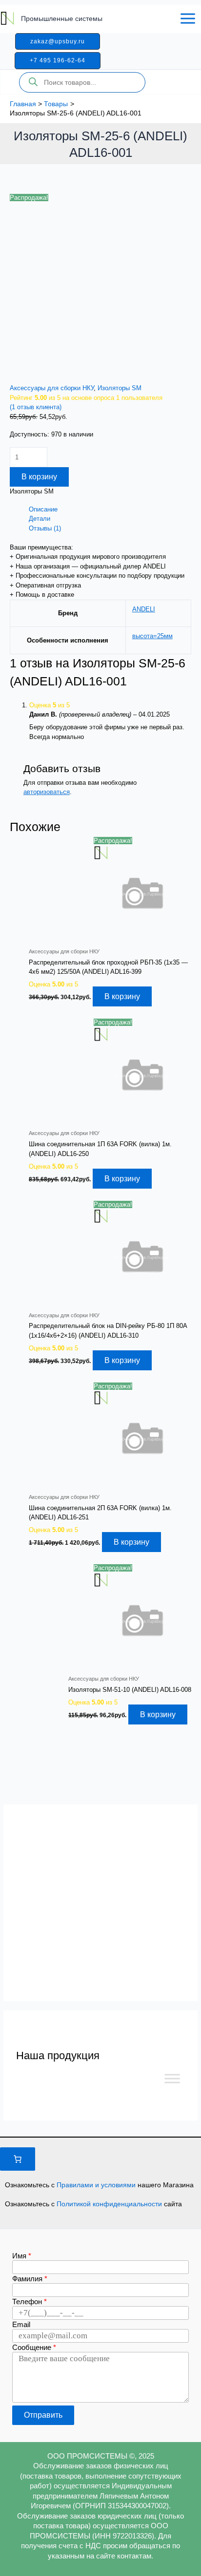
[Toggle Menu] (172, 2078)
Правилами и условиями (97, 2185)
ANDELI (144, 609)
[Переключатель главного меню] (188, 19)
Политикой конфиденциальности (110, 2204)
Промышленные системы (62, 19)
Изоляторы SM (120, 388)
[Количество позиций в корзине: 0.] (18, 2159)
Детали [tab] (40, 519)
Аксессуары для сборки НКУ (52, 388)
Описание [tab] (43, 509)
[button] (58, 41)
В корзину (39, 477)
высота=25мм (152, 636)
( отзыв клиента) (36, 407)
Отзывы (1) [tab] (45, 528)
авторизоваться (47, 792)
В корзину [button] (122, 996)
